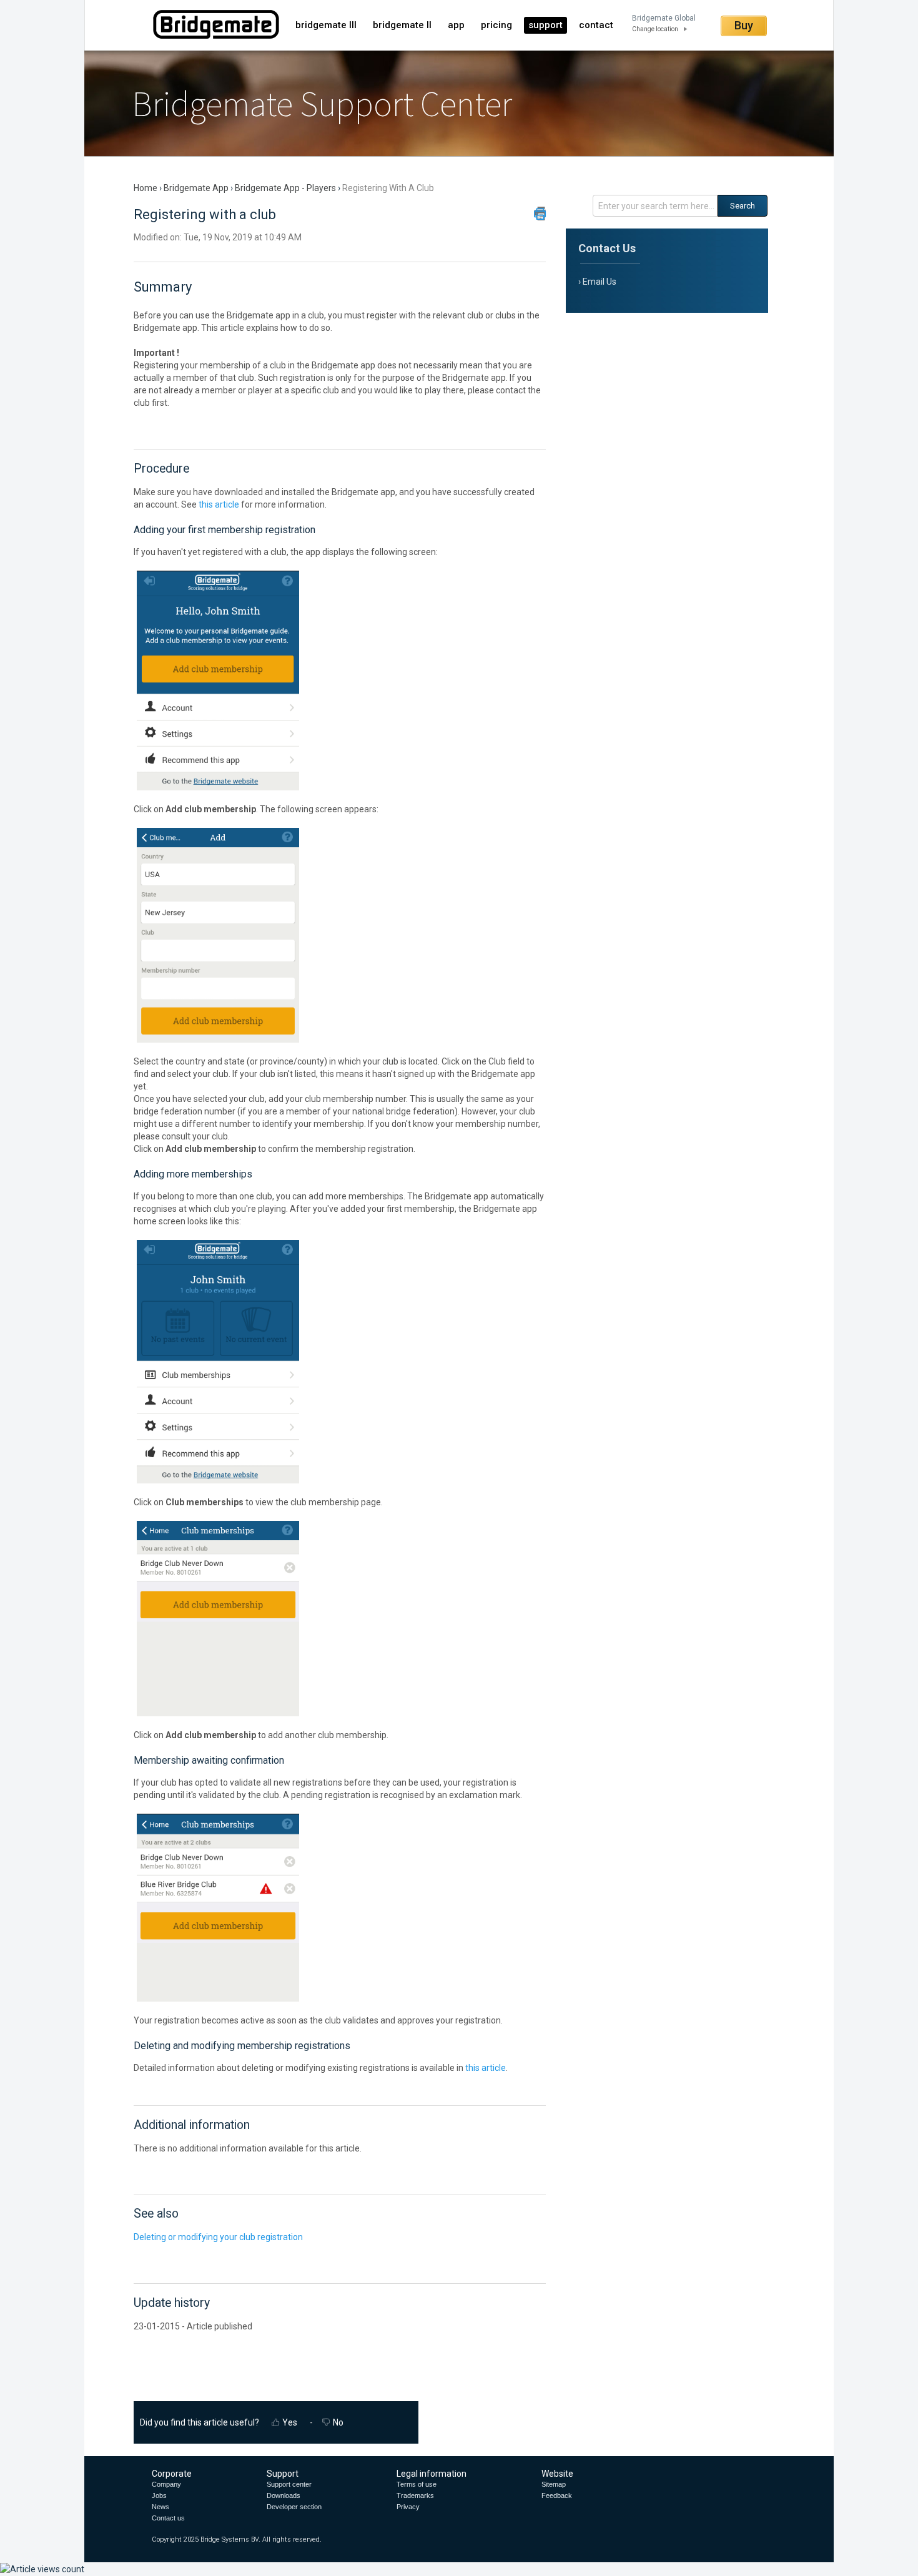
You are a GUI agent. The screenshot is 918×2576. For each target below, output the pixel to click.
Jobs (159, 2495)
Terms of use (417, 2484)
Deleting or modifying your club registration (218, 2237)
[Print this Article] (540, 214)
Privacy (408, 2507)
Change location (655, 29)
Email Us (600, 282)
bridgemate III (326, 25)
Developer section (294, 2507)
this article (219, 504)
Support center (289, 2484)
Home (146, 188)
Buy (744, 25)
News (160, 2507)
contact (596, 25)
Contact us (168, 2518)
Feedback (557, 2495)
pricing (496, 25)
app (456, 25)
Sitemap (554, 2484)
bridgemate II (402, 25)
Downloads (284, 2495)
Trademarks (415, 2495)
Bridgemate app (196, 188)
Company (166, 2484)
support (545, 25)
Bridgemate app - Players (285, 188)
